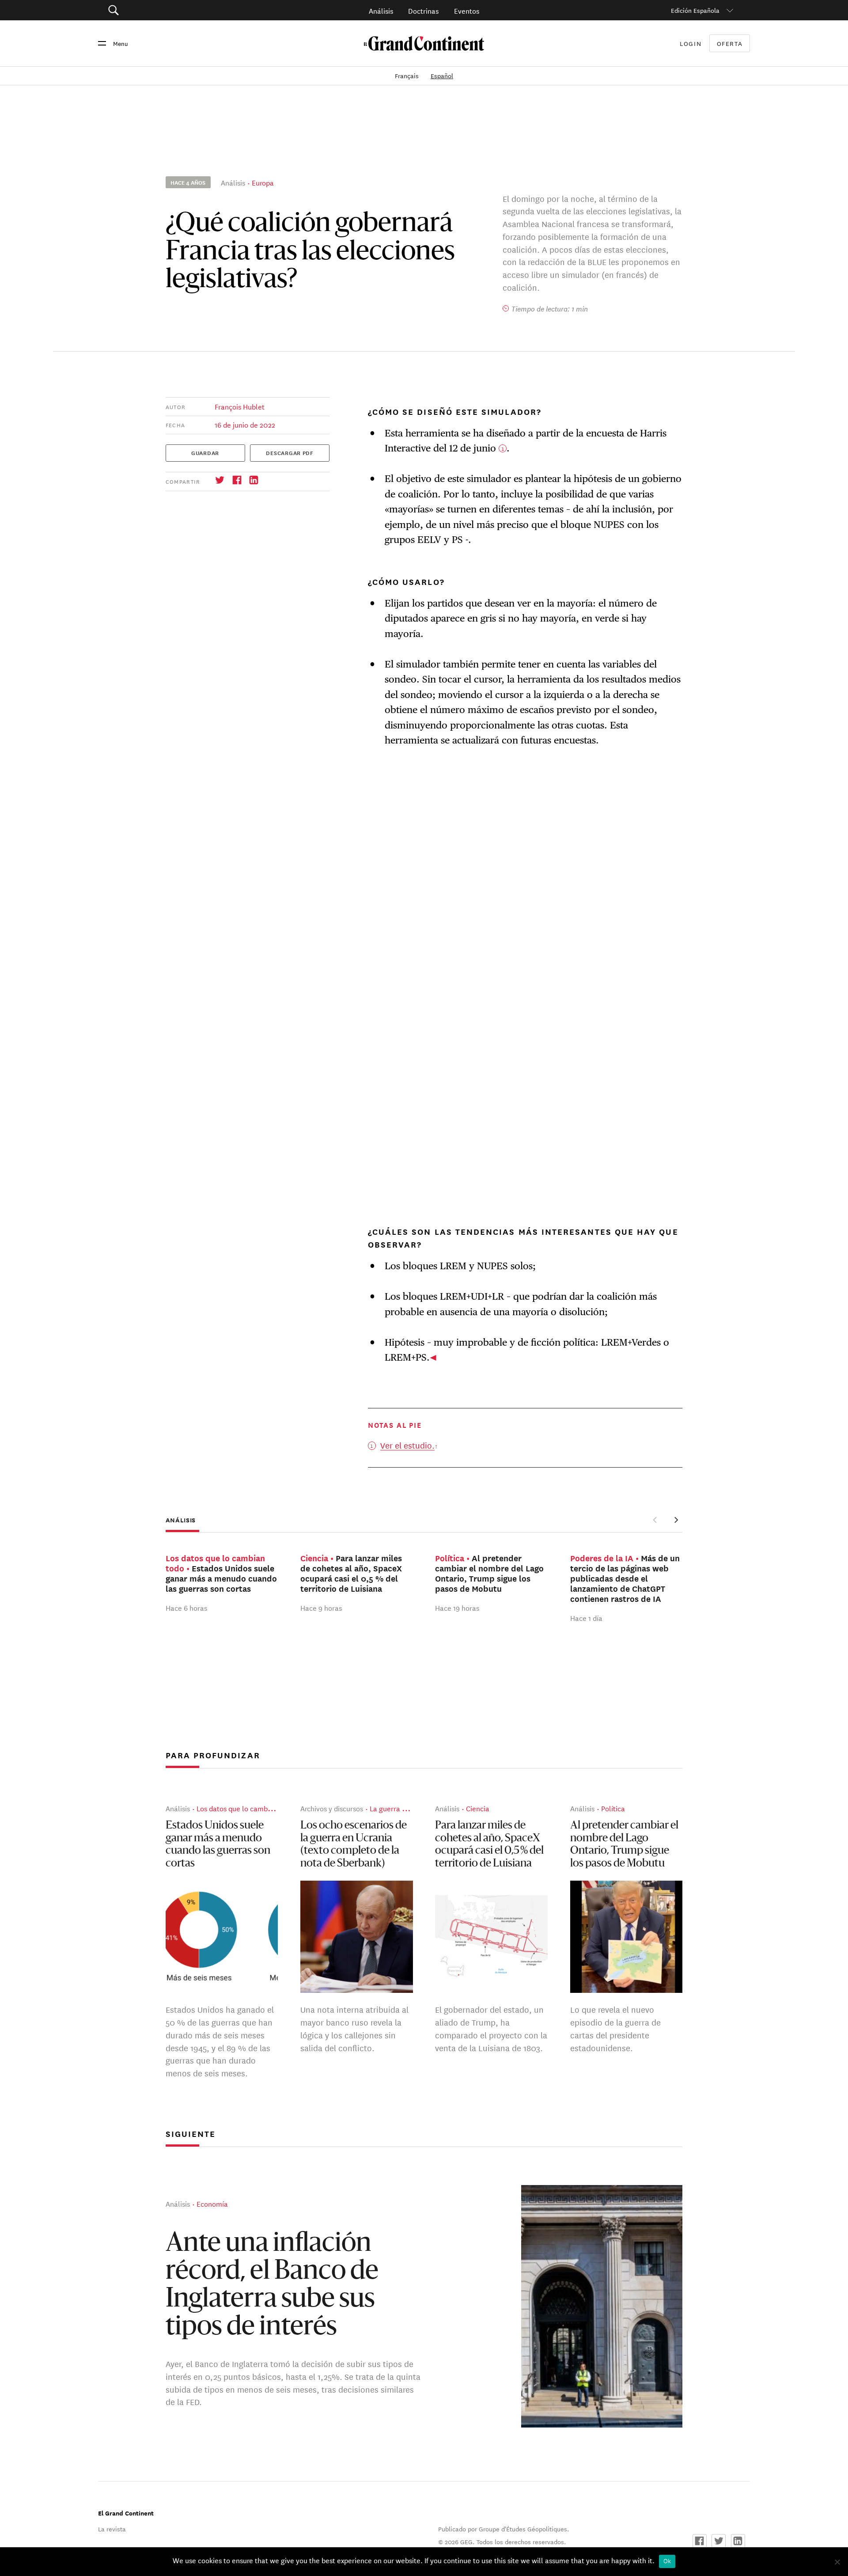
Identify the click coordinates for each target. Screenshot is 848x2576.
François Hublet (240, 406)
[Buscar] (163, 10)
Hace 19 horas (457, 1607)
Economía (212, 2203)
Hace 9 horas (321, 1607)
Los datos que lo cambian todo (245, 1808)
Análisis (381, 10)
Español (442, 76)
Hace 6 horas (186, 1607)
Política (613, 1808)
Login (691, 43)
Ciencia (478, 1808)
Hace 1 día (586, 1618)
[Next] (676, 1520)
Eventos (467, 10)
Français (408, 76)
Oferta (730, 44)
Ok (667, 2561)
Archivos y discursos (332, 1808)
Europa (263, 182)
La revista (112, 2529)
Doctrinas (423, 10)
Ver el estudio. (407, 1445)
